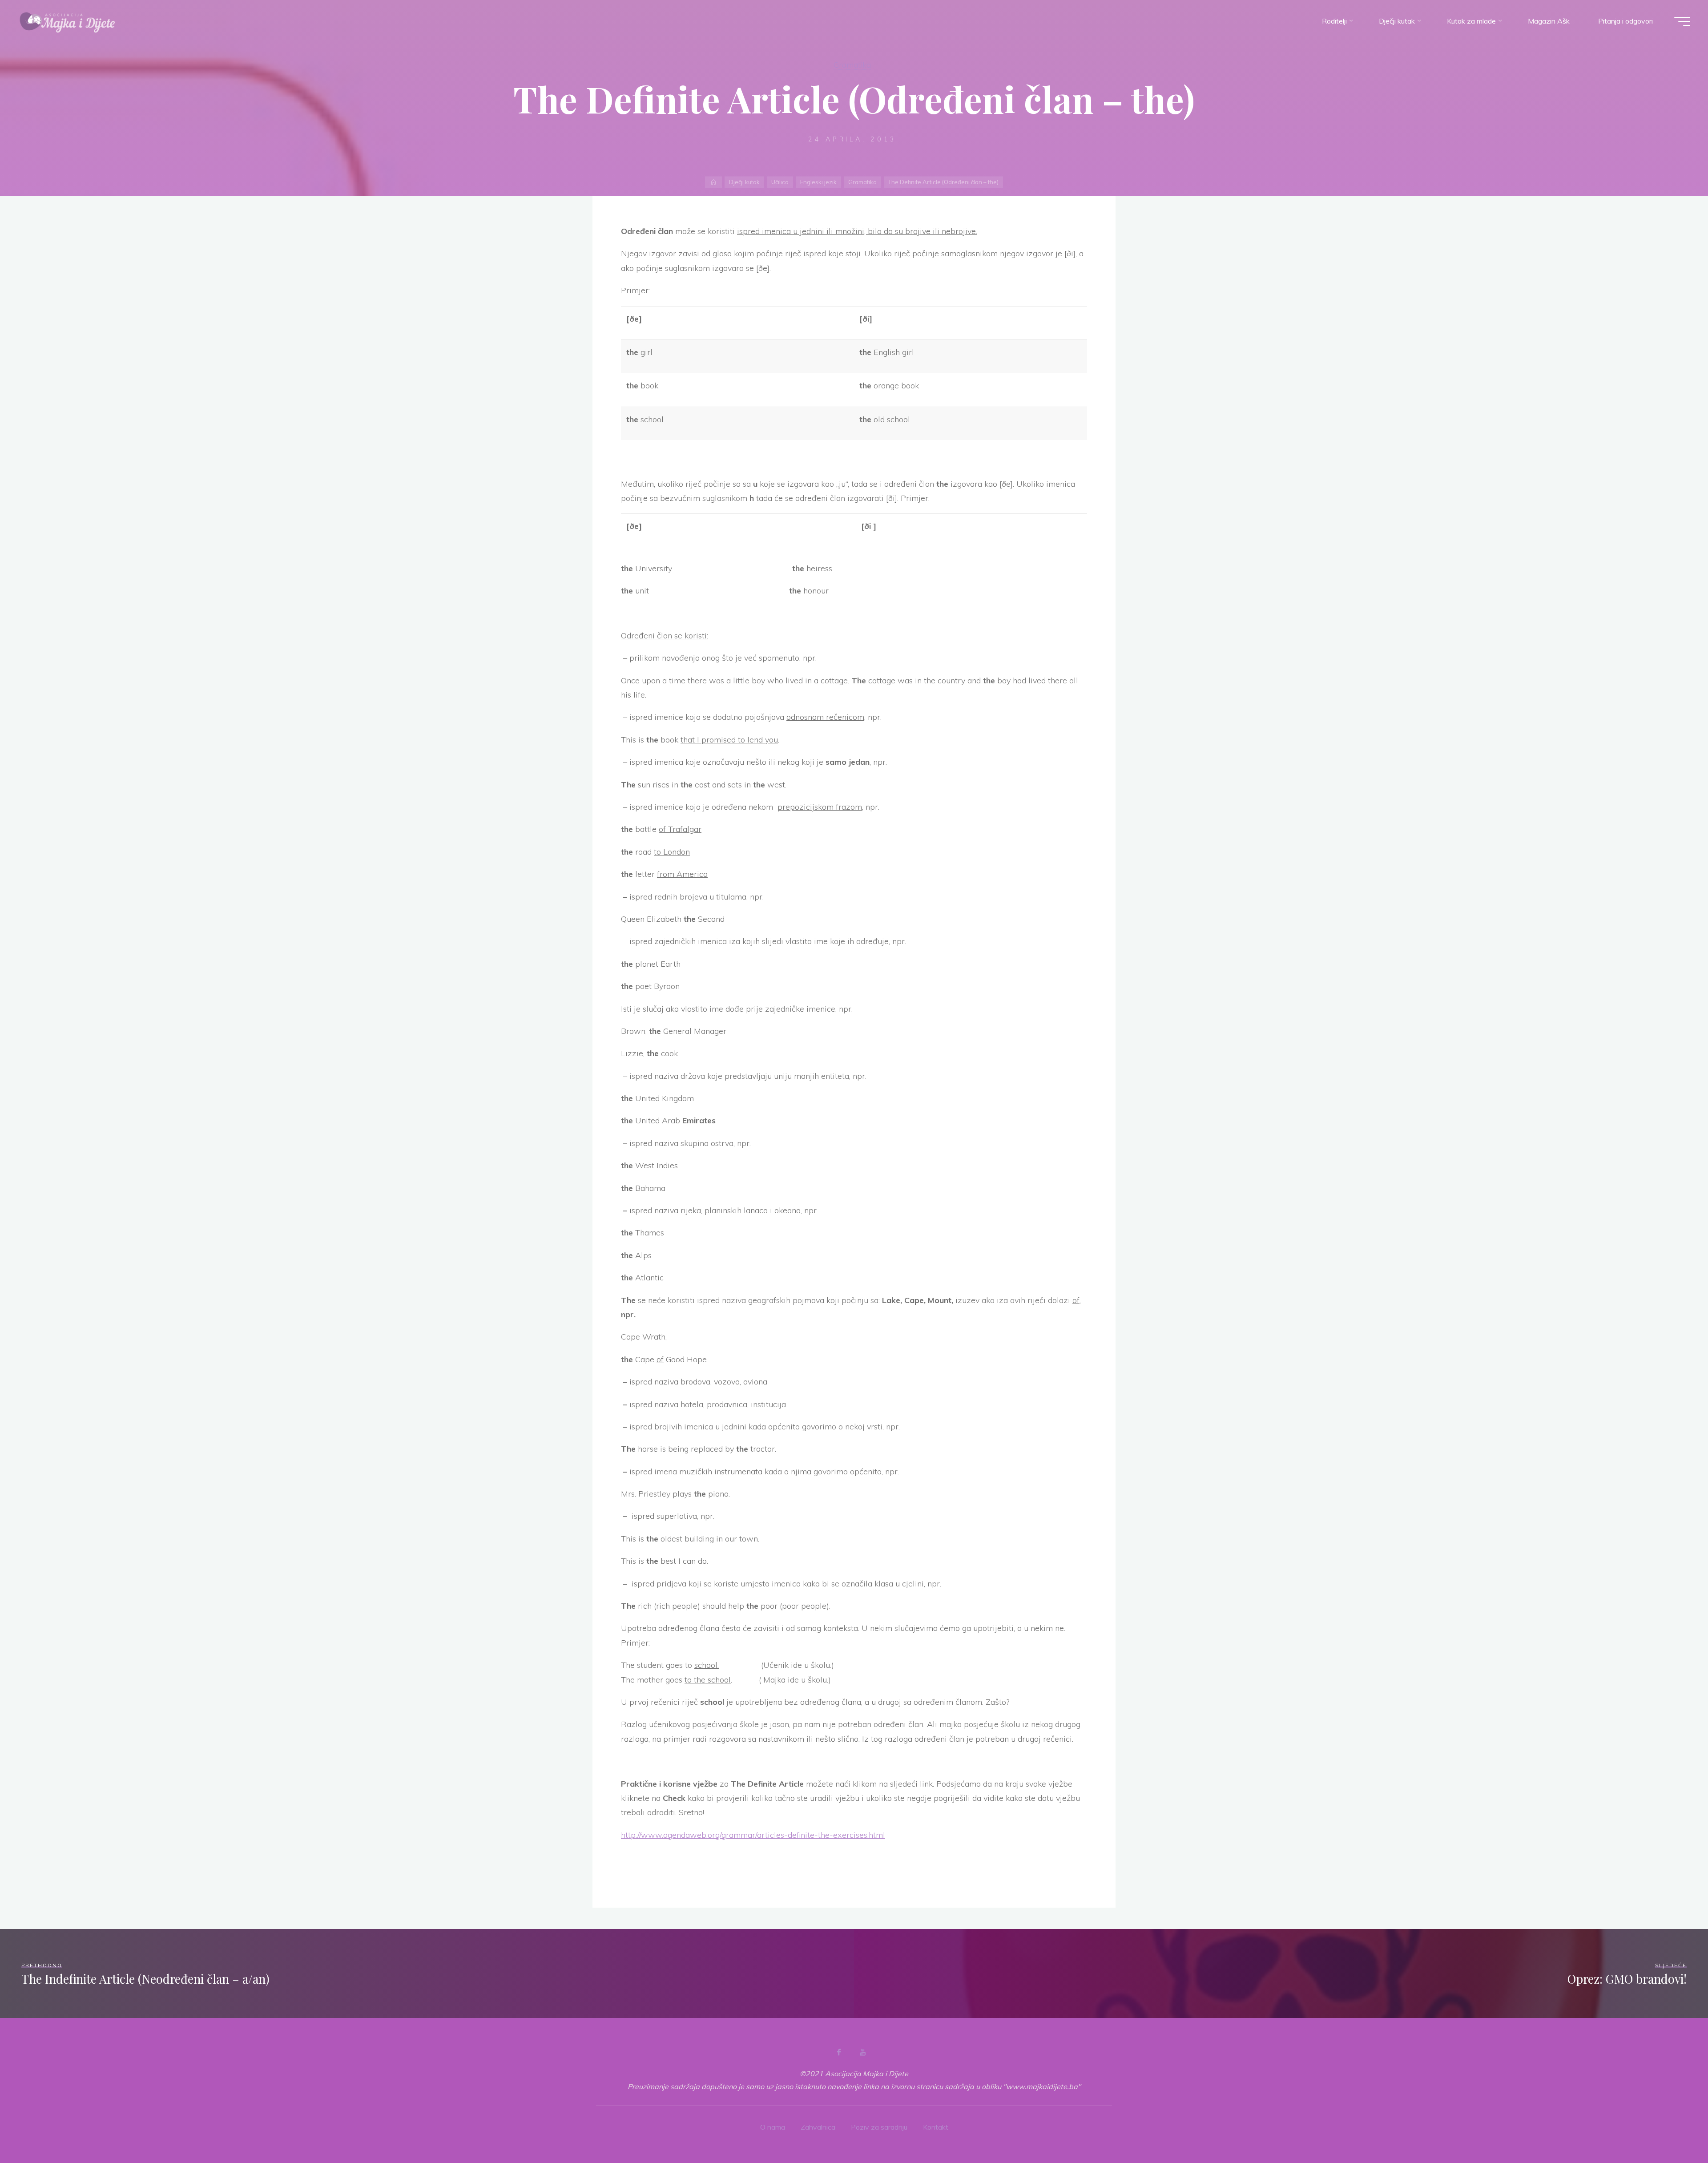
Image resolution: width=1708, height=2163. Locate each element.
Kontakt (936, 2127)
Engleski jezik (818, 182)
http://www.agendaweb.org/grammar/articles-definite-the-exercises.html (753, 1835)
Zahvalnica (818, 2127)
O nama (773, 2127)
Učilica (780, 182)
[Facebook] (839, 2052)
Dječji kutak (744, 182)
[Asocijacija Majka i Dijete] (68, 21)
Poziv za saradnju (879, 2127)
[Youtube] (862, 2052)
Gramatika (852, 65)
